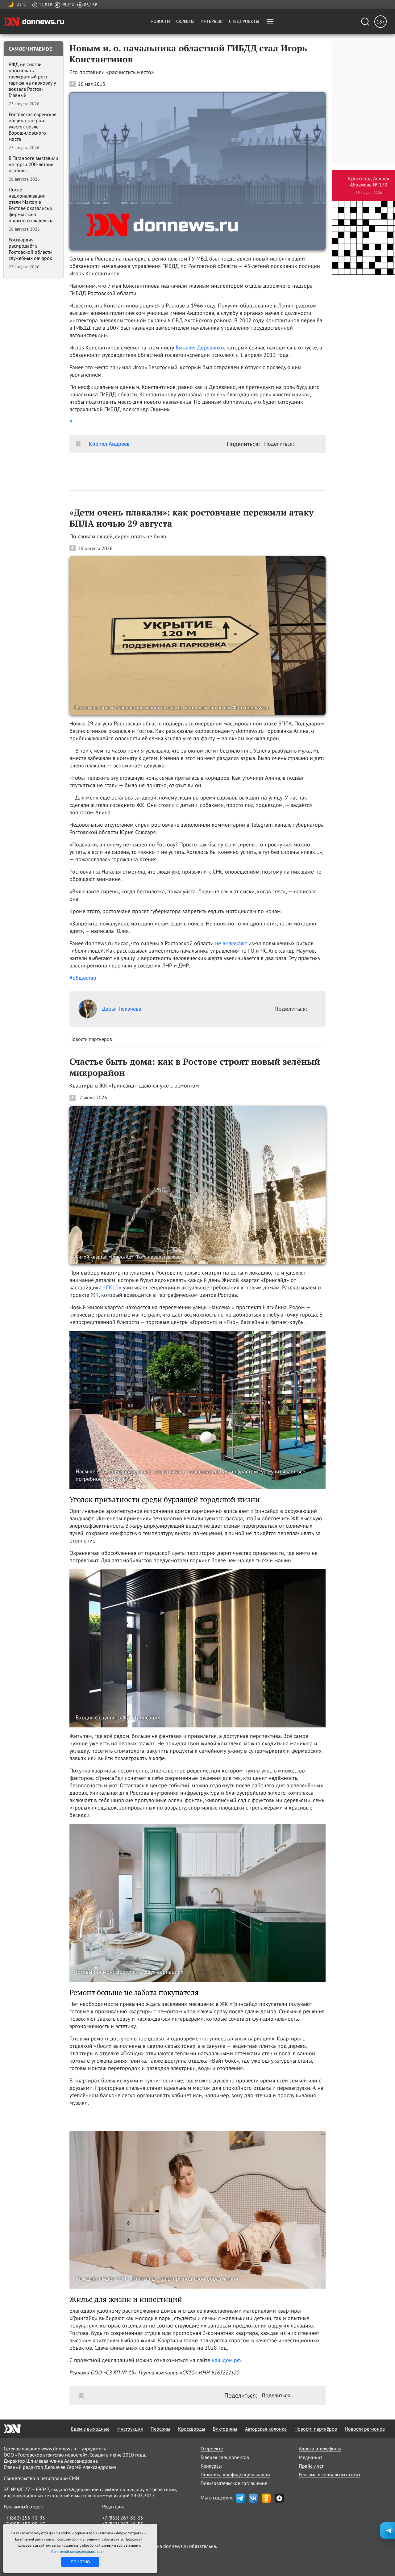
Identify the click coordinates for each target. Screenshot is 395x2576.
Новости (160, 21)
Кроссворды (192, 2429)
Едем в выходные (90, 2429)
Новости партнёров (316, 2429)
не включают (231, 943)
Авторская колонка (266, 2429)
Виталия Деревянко (200, 347)
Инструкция (130, 2429)
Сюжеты (185, 21)
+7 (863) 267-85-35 (123, 2518)
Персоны (160, 2429)
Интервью (212, 21)
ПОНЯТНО (80, 2562)
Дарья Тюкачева (122, 1009)
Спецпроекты (244, 21)
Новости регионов (365, 2429)
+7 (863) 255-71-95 (24, 2518)
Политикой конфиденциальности (78, 2551)
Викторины (225, 2429)
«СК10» (112, 1287)
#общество (83, 978)
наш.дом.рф (226, 2360)
